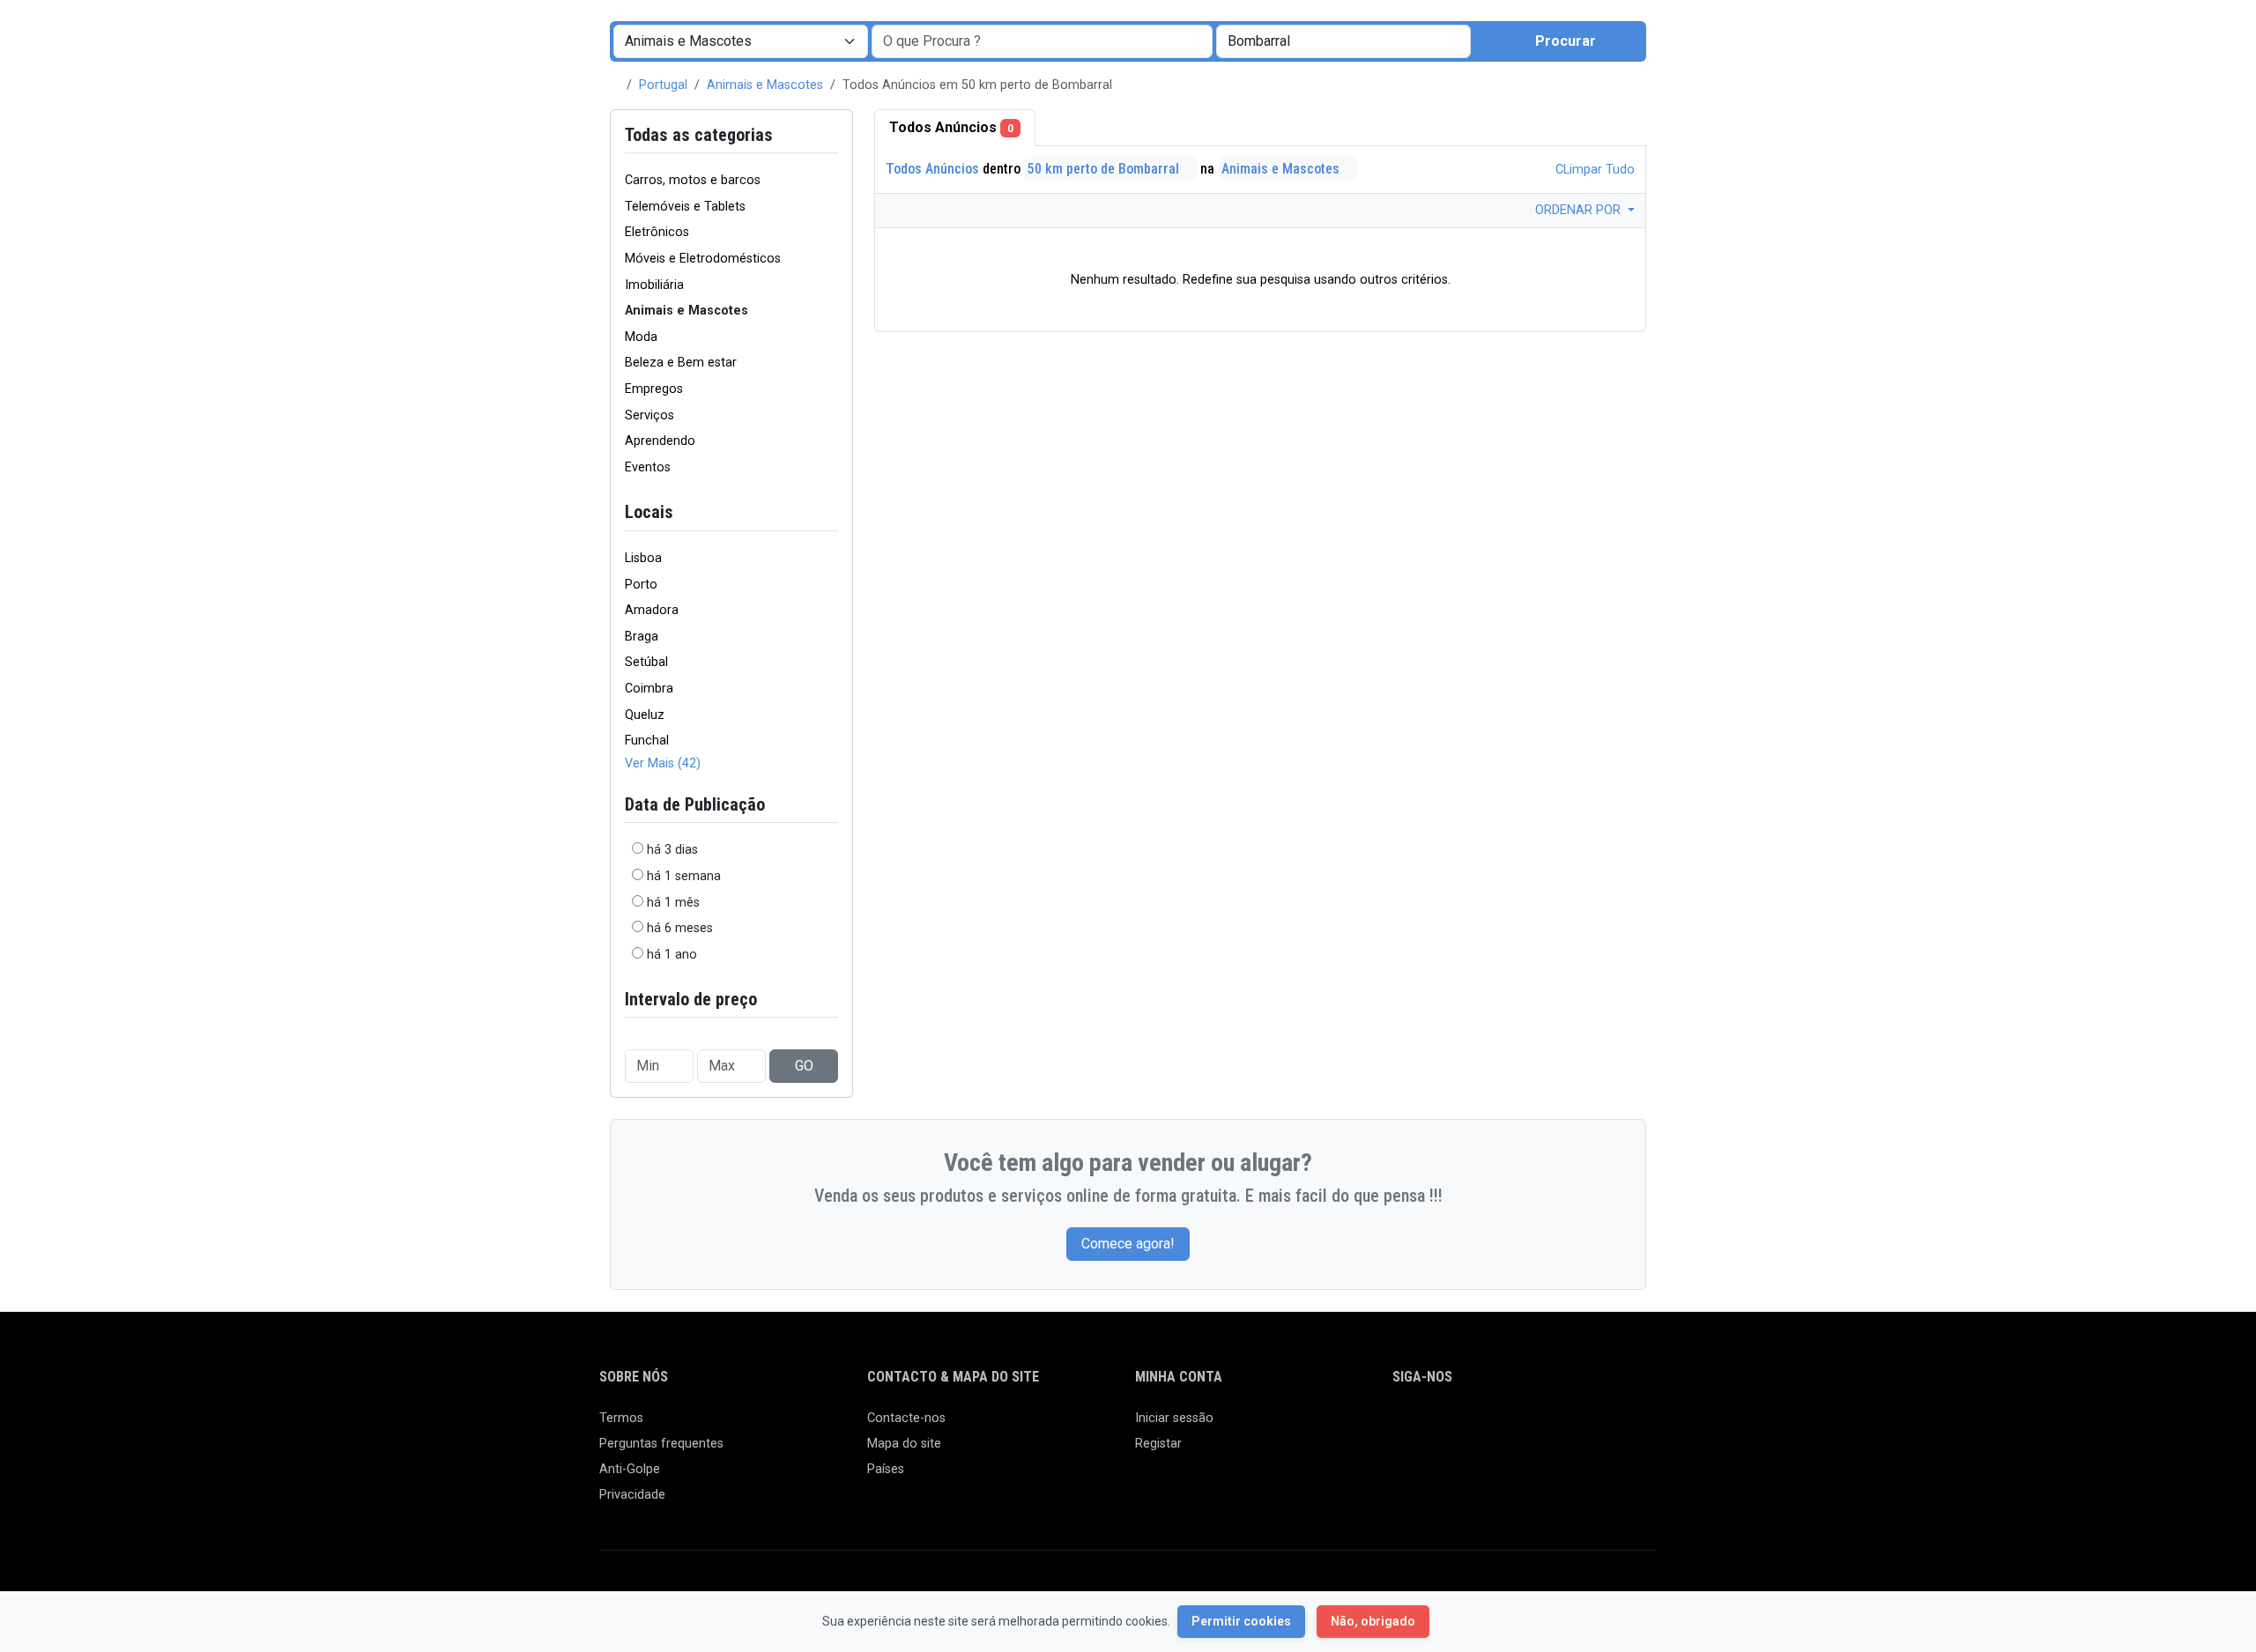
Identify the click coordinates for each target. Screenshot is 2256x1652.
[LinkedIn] (1480, 1426)
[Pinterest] (1506, 1426)
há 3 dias (672, 850)
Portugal (663, 85)
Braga (642, 637)
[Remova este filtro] (831, 135)
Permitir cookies (1241, 1621)
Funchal (647, 741)
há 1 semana (684, 876)
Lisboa (643, 558)
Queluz (645, 715)
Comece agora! (1128, 1244)
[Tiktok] (1531, 1426)
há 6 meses (680, 928)
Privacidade (632, 1495)
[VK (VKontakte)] (1608, 1426)
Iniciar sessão (1174, 1418)
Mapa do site (904, 1444)
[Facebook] (1403, 1426)
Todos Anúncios (951, 127)
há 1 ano (672, 955)
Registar (1158, 1444)
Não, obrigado (1373, 1621)
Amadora (652, 610)
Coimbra (649, 689)
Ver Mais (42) (663, 763)
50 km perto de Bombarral (1105, 169)
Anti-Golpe (630, 1469)
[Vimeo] (1582, 1426)
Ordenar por (1580, 210)
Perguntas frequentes (661, 1444)
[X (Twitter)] (1429, 1426)
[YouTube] (1557, 1426)
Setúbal (646, 662)
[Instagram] (1455, 1426)
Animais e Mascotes (765, 85)
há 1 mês (673, 903)
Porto (641, 585)
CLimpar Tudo (1593, 170)
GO (804, 1066)
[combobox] (1343, 41)
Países (886, 1469)
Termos (621, 1418)
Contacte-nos (906, 1418)
